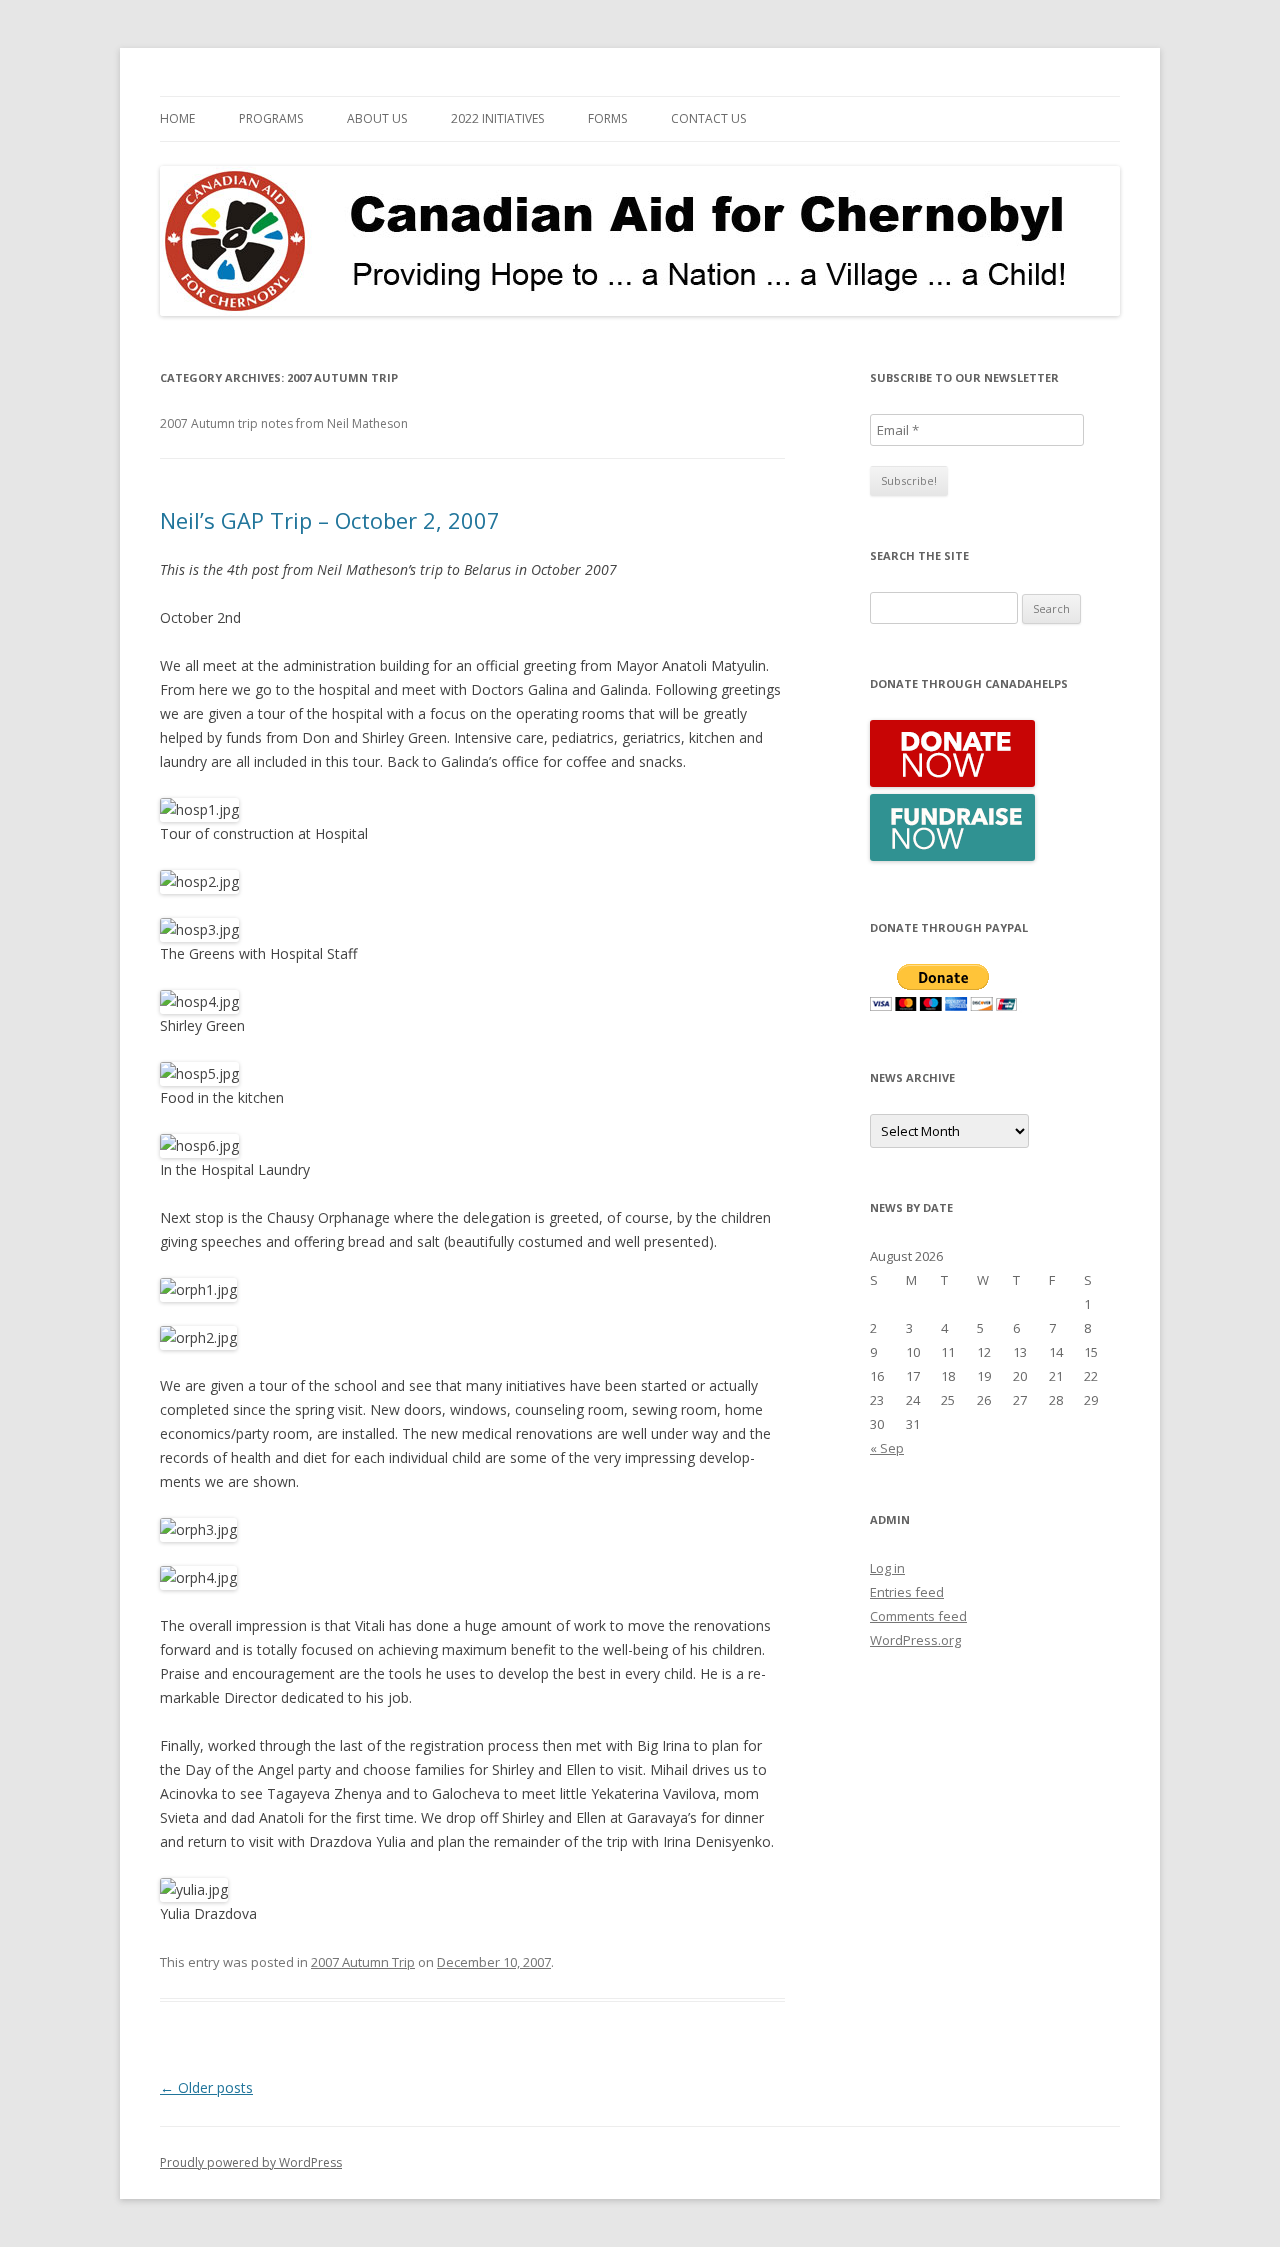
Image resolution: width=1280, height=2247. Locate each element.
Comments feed (918, 1616)
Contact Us (708, 118)
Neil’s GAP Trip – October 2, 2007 (330, 520)
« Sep (887, 1448)
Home (177, 118)
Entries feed (907, 1592)
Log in (887, 1568)
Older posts (206, 2087)
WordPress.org (915, 1640)
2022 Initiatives (497, 118)
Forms (607, 118)
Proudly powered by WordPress (251, 2162)
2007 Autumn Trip (363, 1962)
